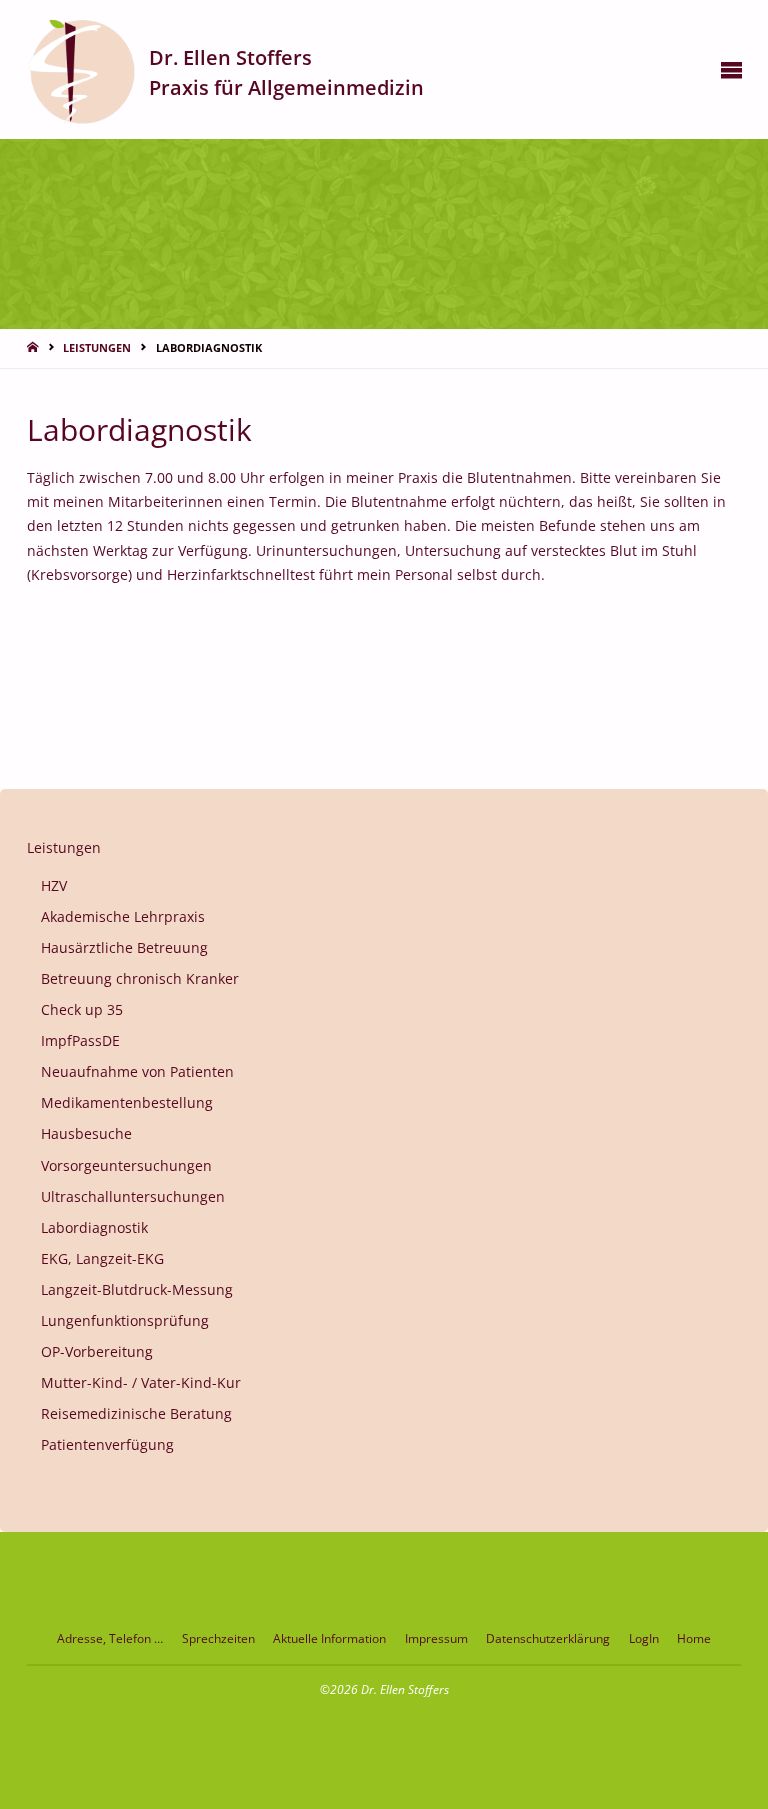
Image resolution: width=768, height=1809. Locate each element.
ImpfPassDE (80, 1041)
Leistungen (97, 347)
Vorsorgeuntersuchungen (126, 1166)
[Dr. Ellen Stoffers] (81, 69)
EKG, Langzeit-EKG (102, 1259)
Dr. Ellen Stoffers (230, 56)
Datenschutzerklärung (548, 1638)
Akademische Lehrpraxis (123, 917)
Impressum (436, 1638)
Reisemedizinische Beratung (136, 1414)
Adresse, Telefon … (110, 1638)
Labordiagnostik (94, 1228)
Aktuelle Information (329, 1638)
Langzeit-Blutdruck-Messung (137, 1290)
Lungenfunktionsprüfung (125, 1321)
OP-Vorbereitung (97, 1352)
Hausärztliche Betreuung (124, 948)
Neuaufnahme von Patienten (137, 1072)
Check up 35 (82, 1010)
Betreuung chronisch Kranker (140, 979)
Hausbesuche (86, 1134)
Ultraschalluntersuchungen (133, 1197)
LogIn (644, 1638)
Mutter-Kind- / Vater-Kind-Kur (141, 1383)
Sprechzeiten (218, 1638)
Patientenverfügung (107, 1445)
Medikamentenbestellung (127, 1103)
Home (694, 1638)
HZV (54, 886)
